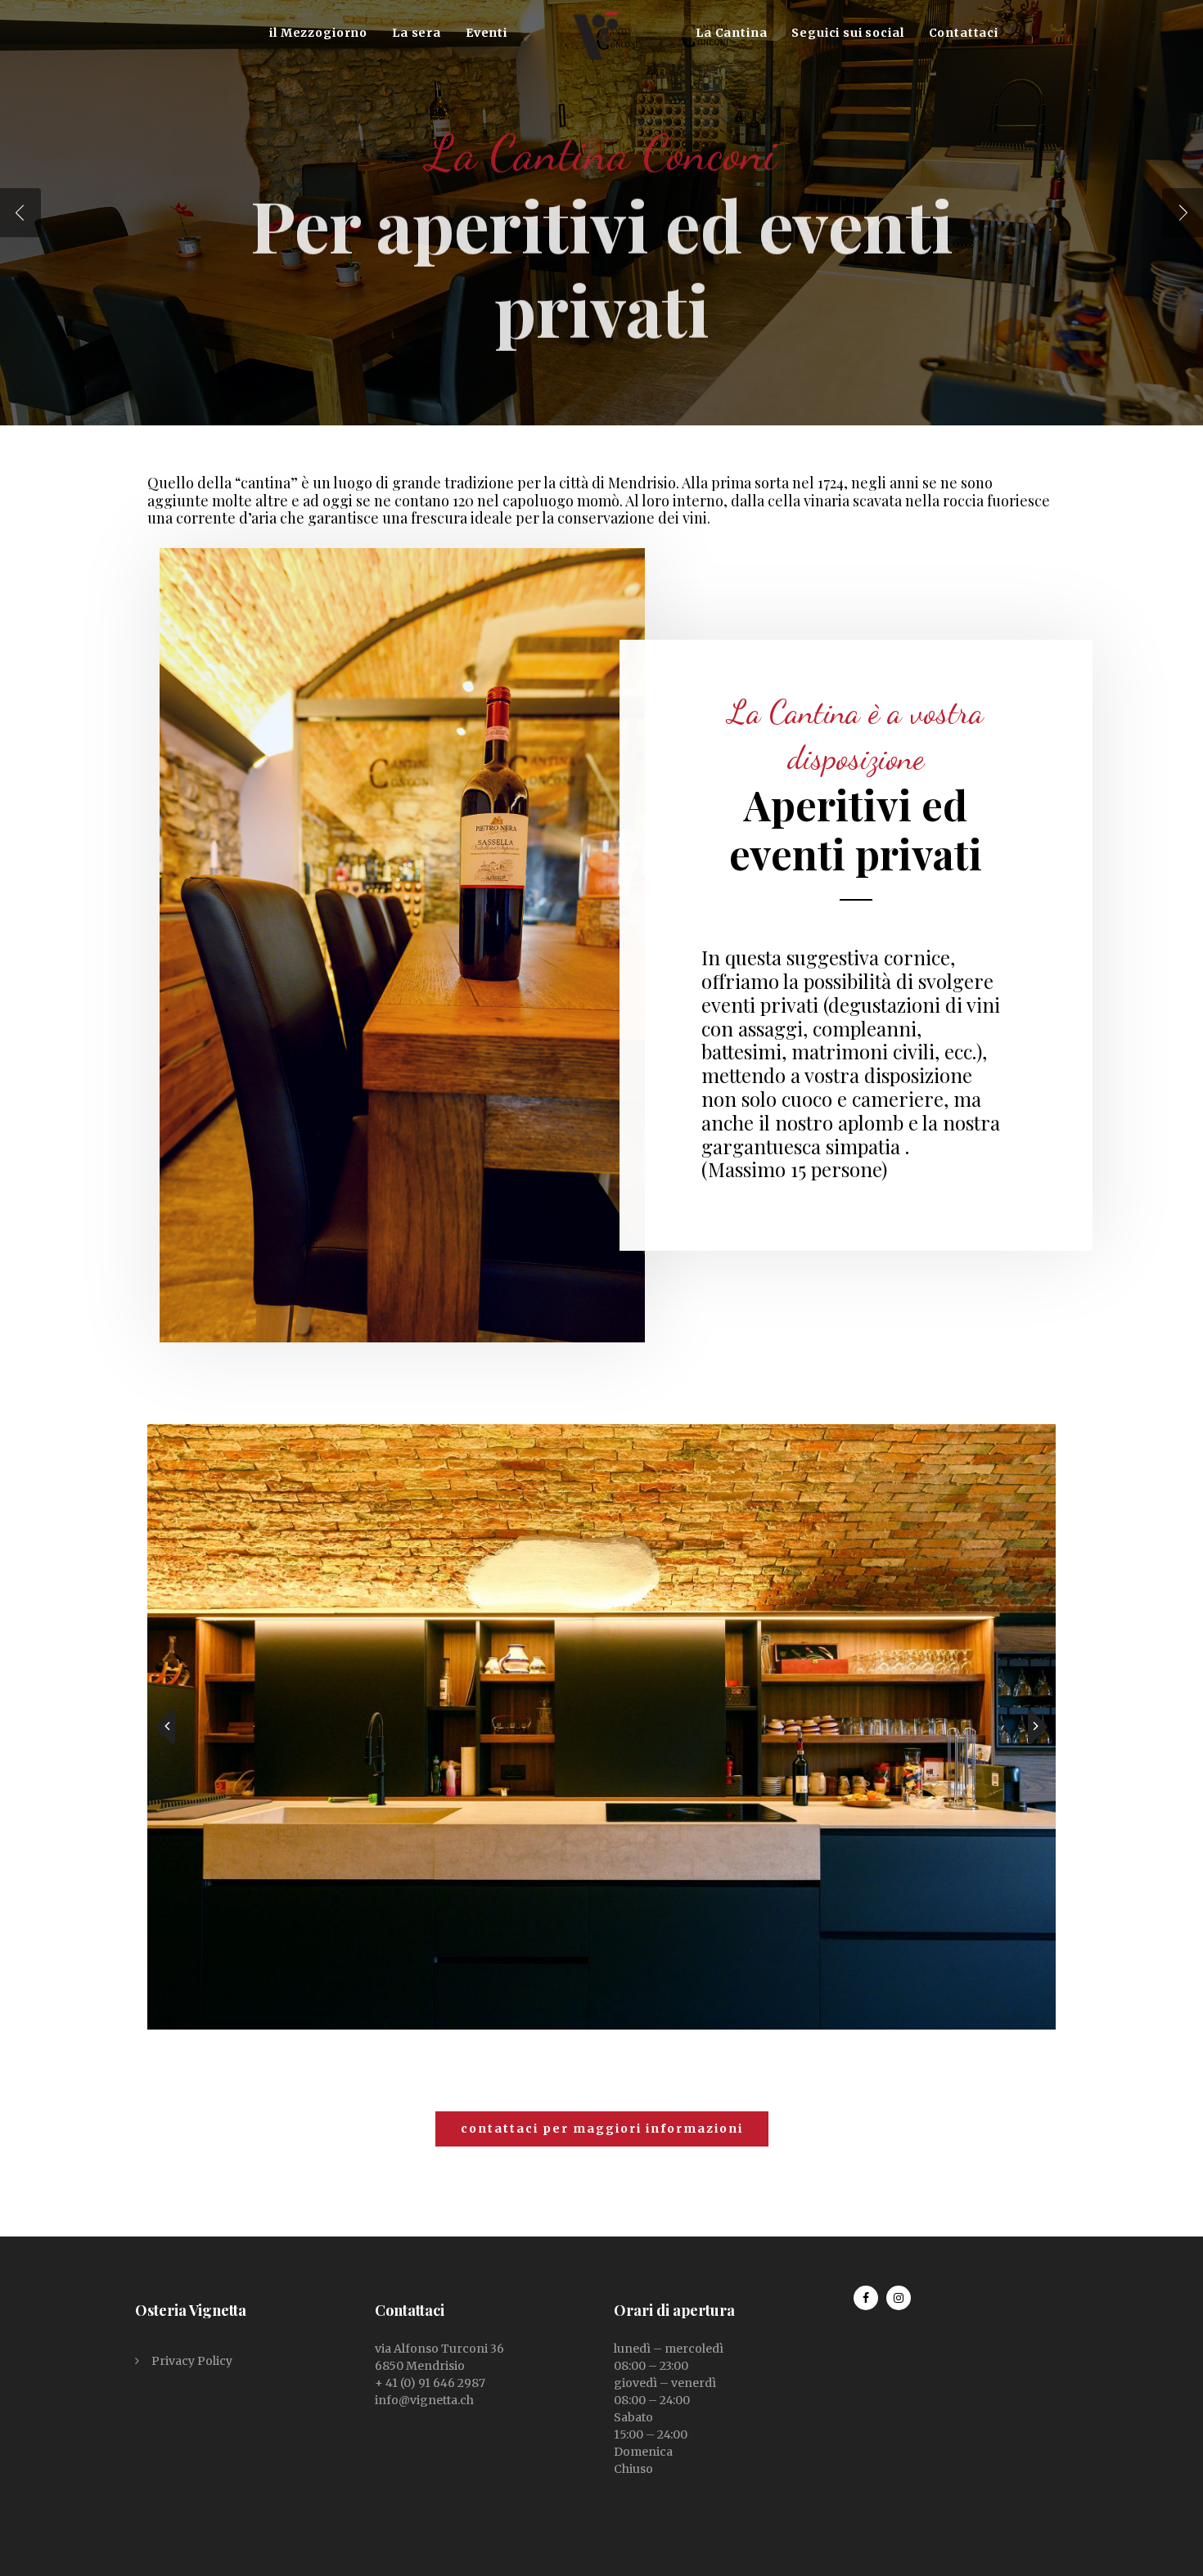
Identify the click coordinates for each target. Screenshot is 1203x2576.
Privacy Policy (192, 2361)
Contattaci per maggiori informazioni (602, 2129)
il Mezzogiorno (318, 33)
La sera (417, 33)
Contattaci (964, 33)
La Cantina (731, 33)
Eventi (487, 33)
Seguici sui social (847, 33)
